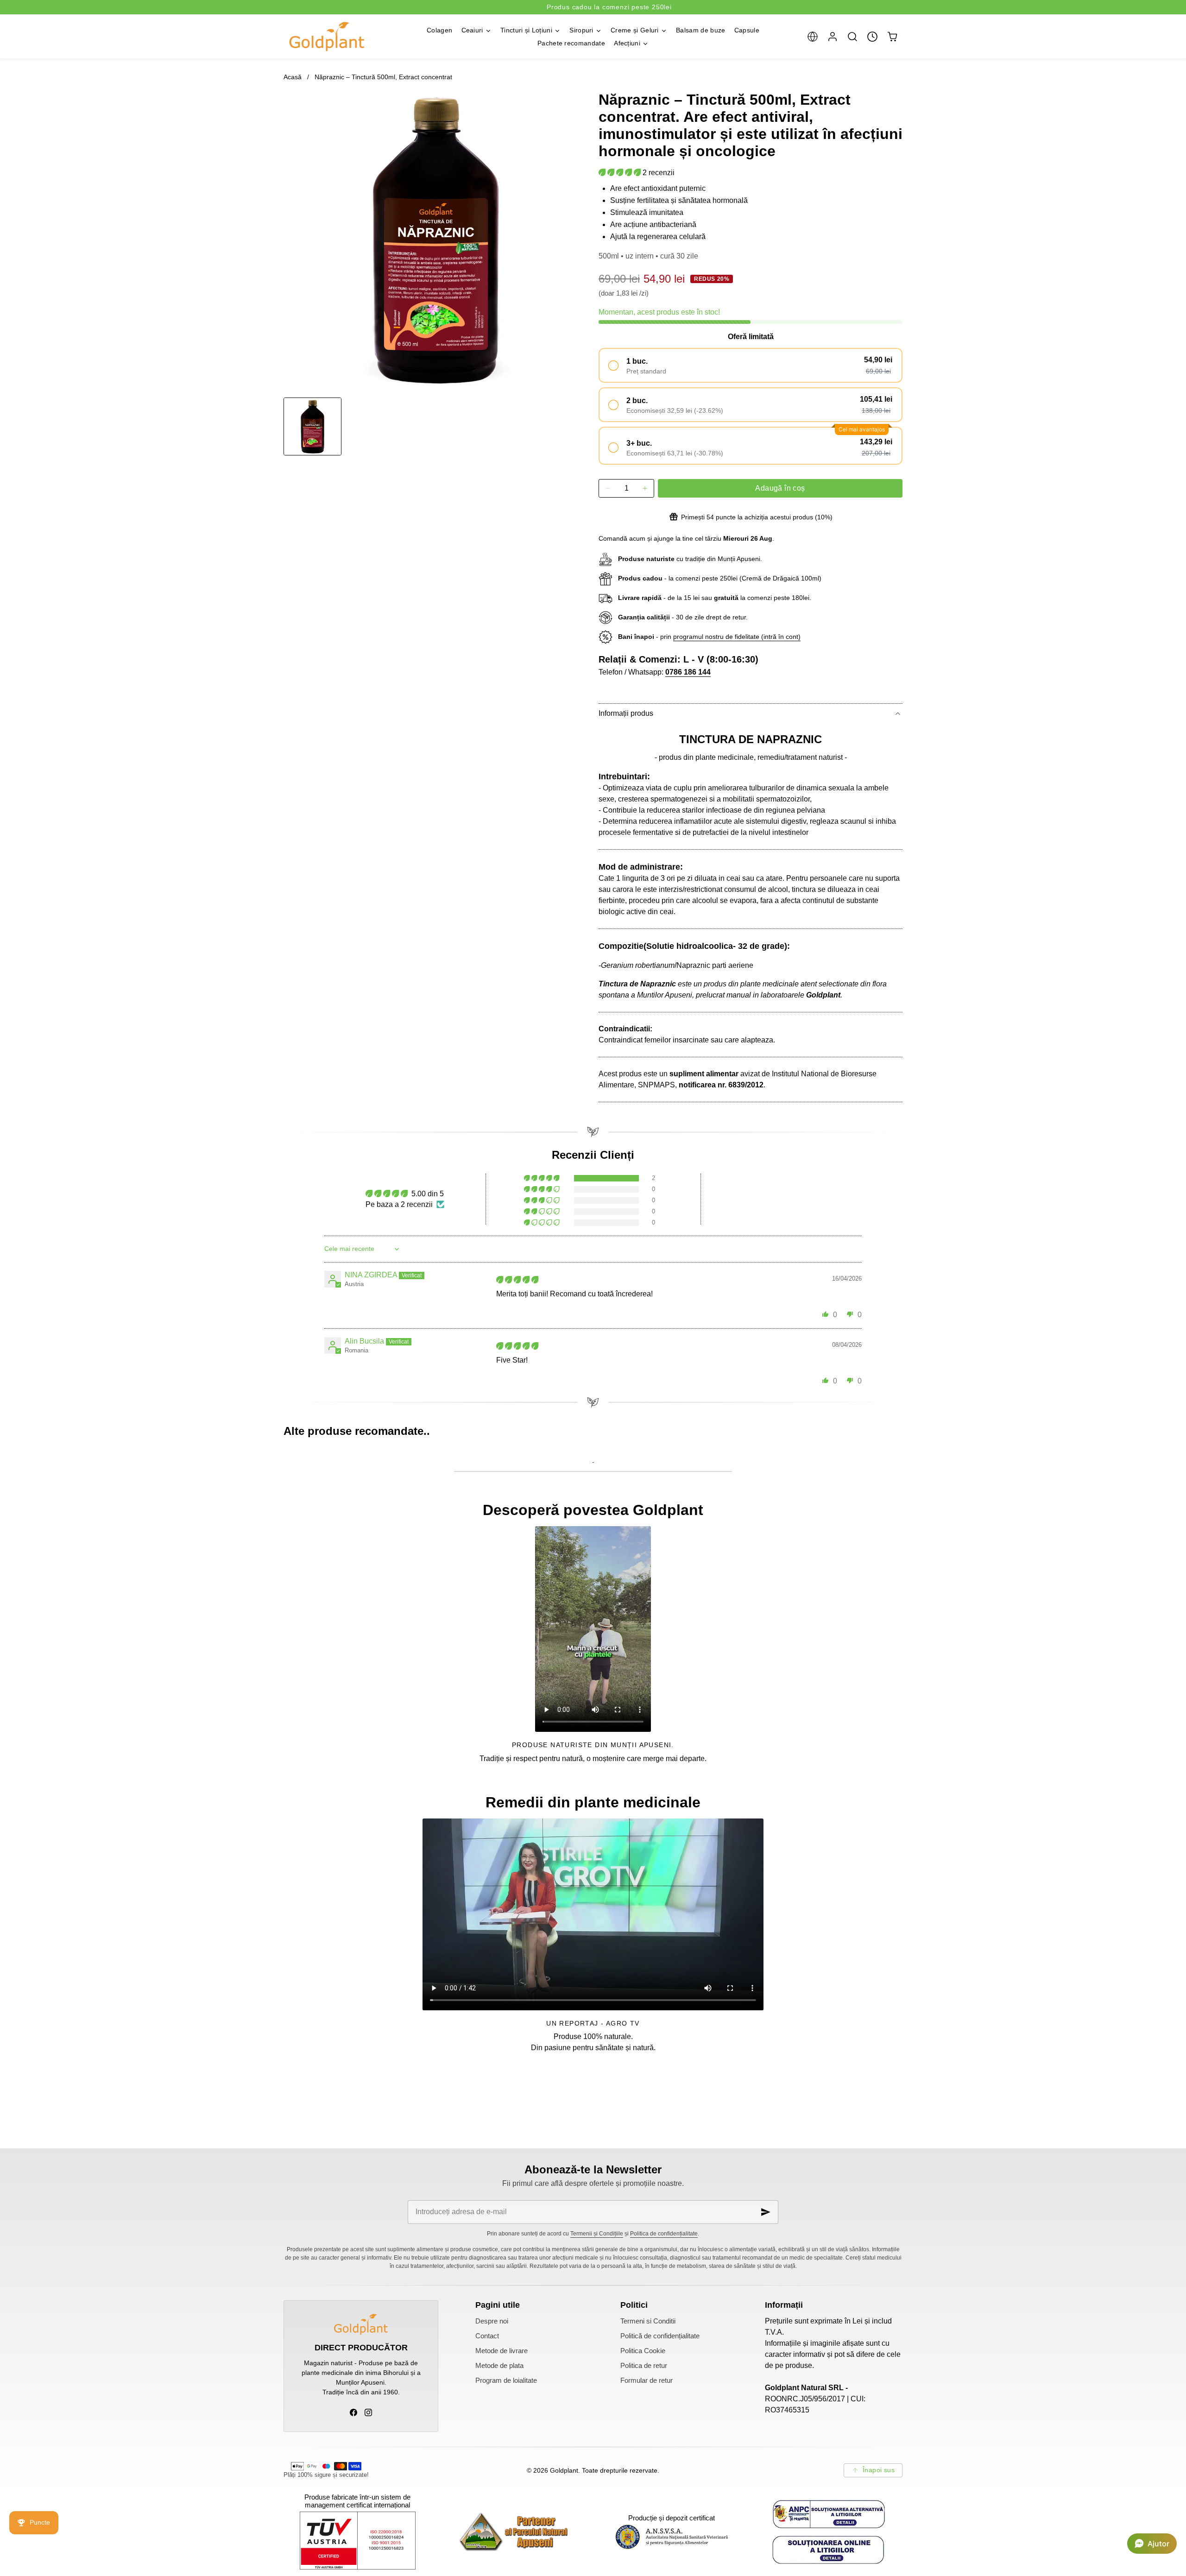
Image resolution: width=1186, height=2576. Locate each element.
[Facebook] (353, 2412)
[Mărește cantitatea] (645, 488)
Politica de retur (644, 2366)
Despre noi (492, 2321)
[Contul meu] (832, 36)
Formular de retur (647, 2380)
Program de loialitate (506, 2380)
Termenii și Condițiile (597, 2234)
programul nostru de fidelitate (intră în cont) (737, 637)
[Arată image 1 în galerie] (312, 426)
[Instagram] (368, 2412)
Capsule (747, 30)
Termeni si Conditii (648, 2321)
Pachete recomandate (571, 43)
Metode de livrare (502, 2351)
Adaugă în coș (780, 488)
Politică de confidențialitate (660, 2336)
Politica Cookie (643, 2351)
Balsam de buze (700, 30)
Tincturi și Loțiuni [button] (526, 30)
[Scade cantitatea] (608, 488)
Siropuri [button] (581, 30)
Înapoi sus (879, 2470)
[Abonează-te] (766, 2212)
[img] (517, 1280)
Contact (487, 2336)
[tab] (312, 426)
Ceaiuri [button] (472, 30)
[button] (812, 36)
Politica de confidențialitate (664, 2234)
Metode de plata (499, 2366)
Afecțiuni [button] (627, 43)
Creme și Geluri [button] (635, 30)
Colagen (439, 30)
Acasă (293, 77)
